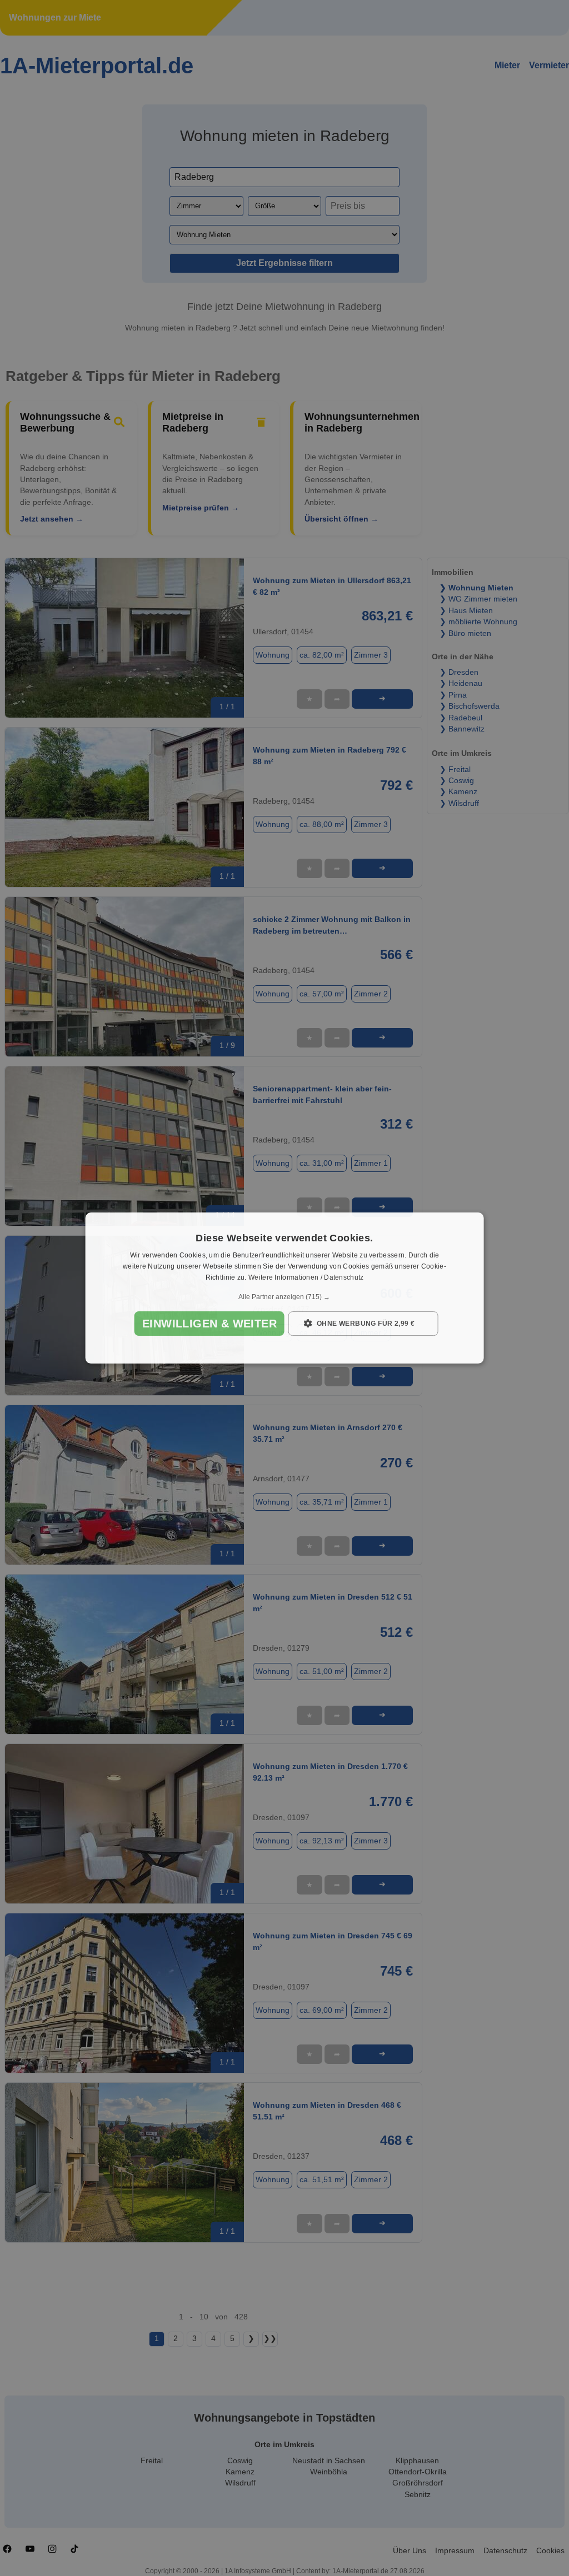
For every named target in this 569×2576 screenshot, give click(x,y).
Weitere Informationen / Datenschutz (306, 1277)
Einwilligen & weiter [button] (209, 1324)
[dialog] (285, 1288)
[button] (285, 1297)
